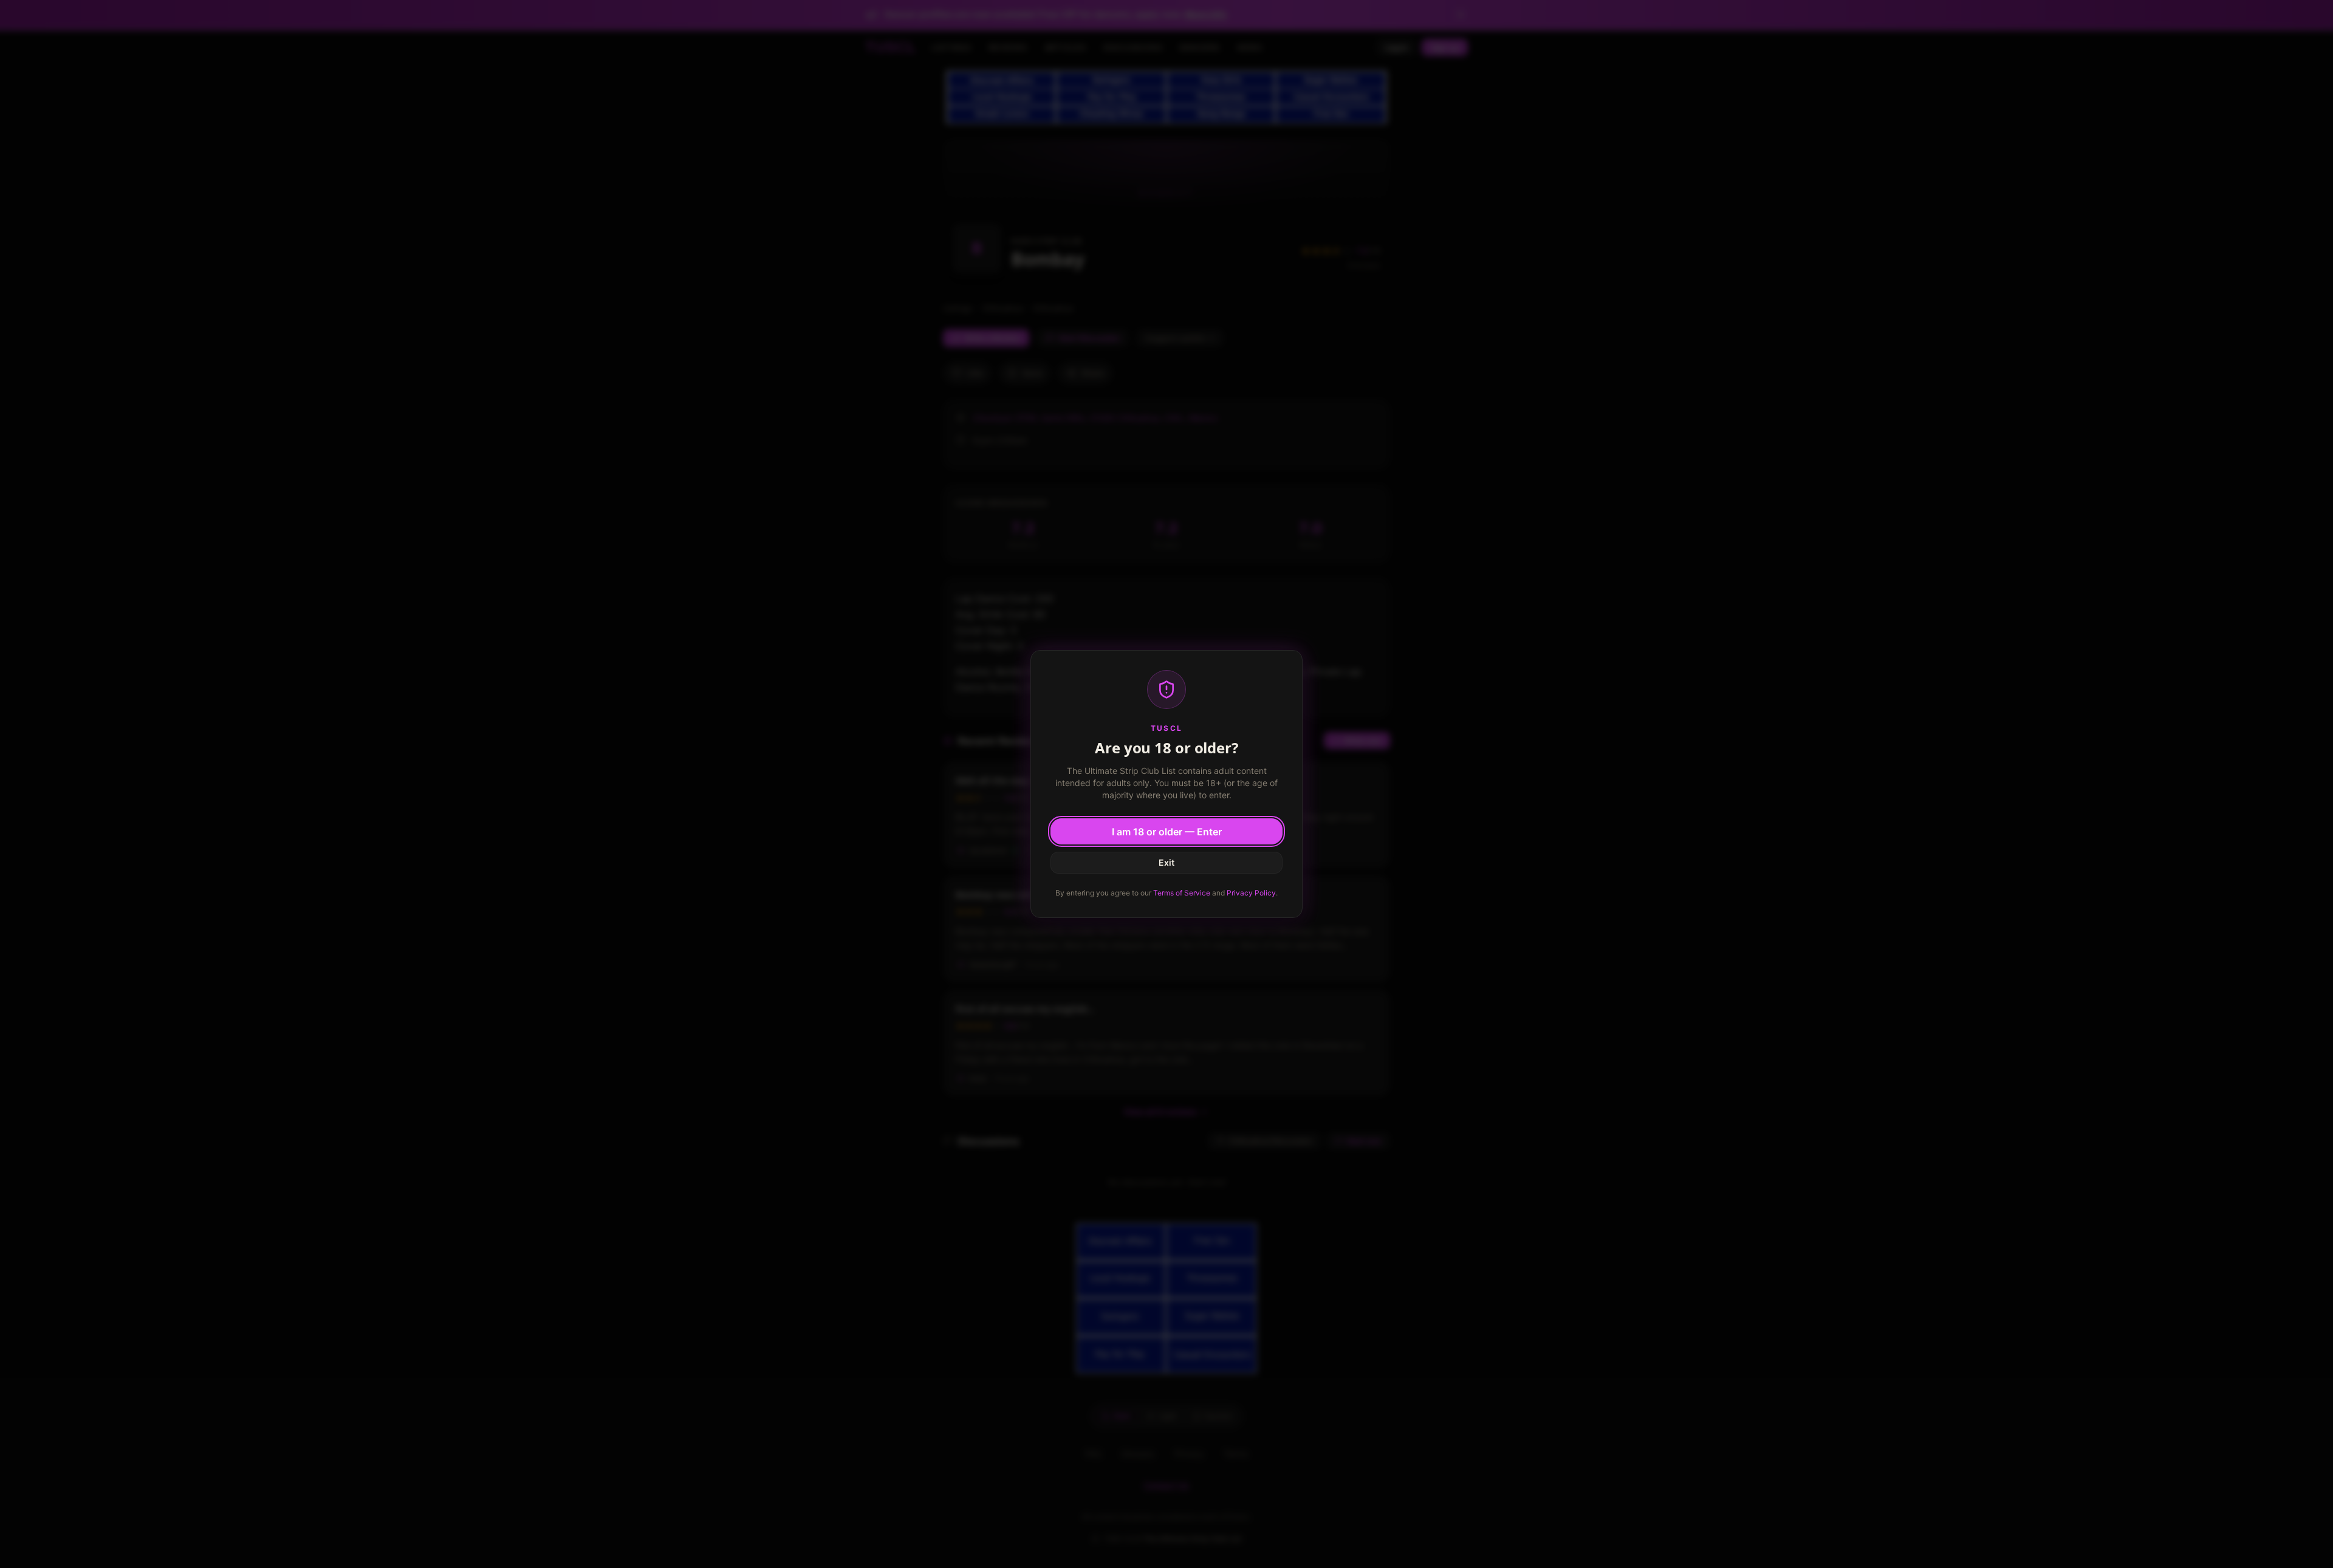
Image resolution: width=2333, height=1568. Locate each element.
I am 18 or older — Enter (1167, 832)
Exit (1166, 862)
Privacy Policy (1251, 893)
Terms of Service (1182, 893)
